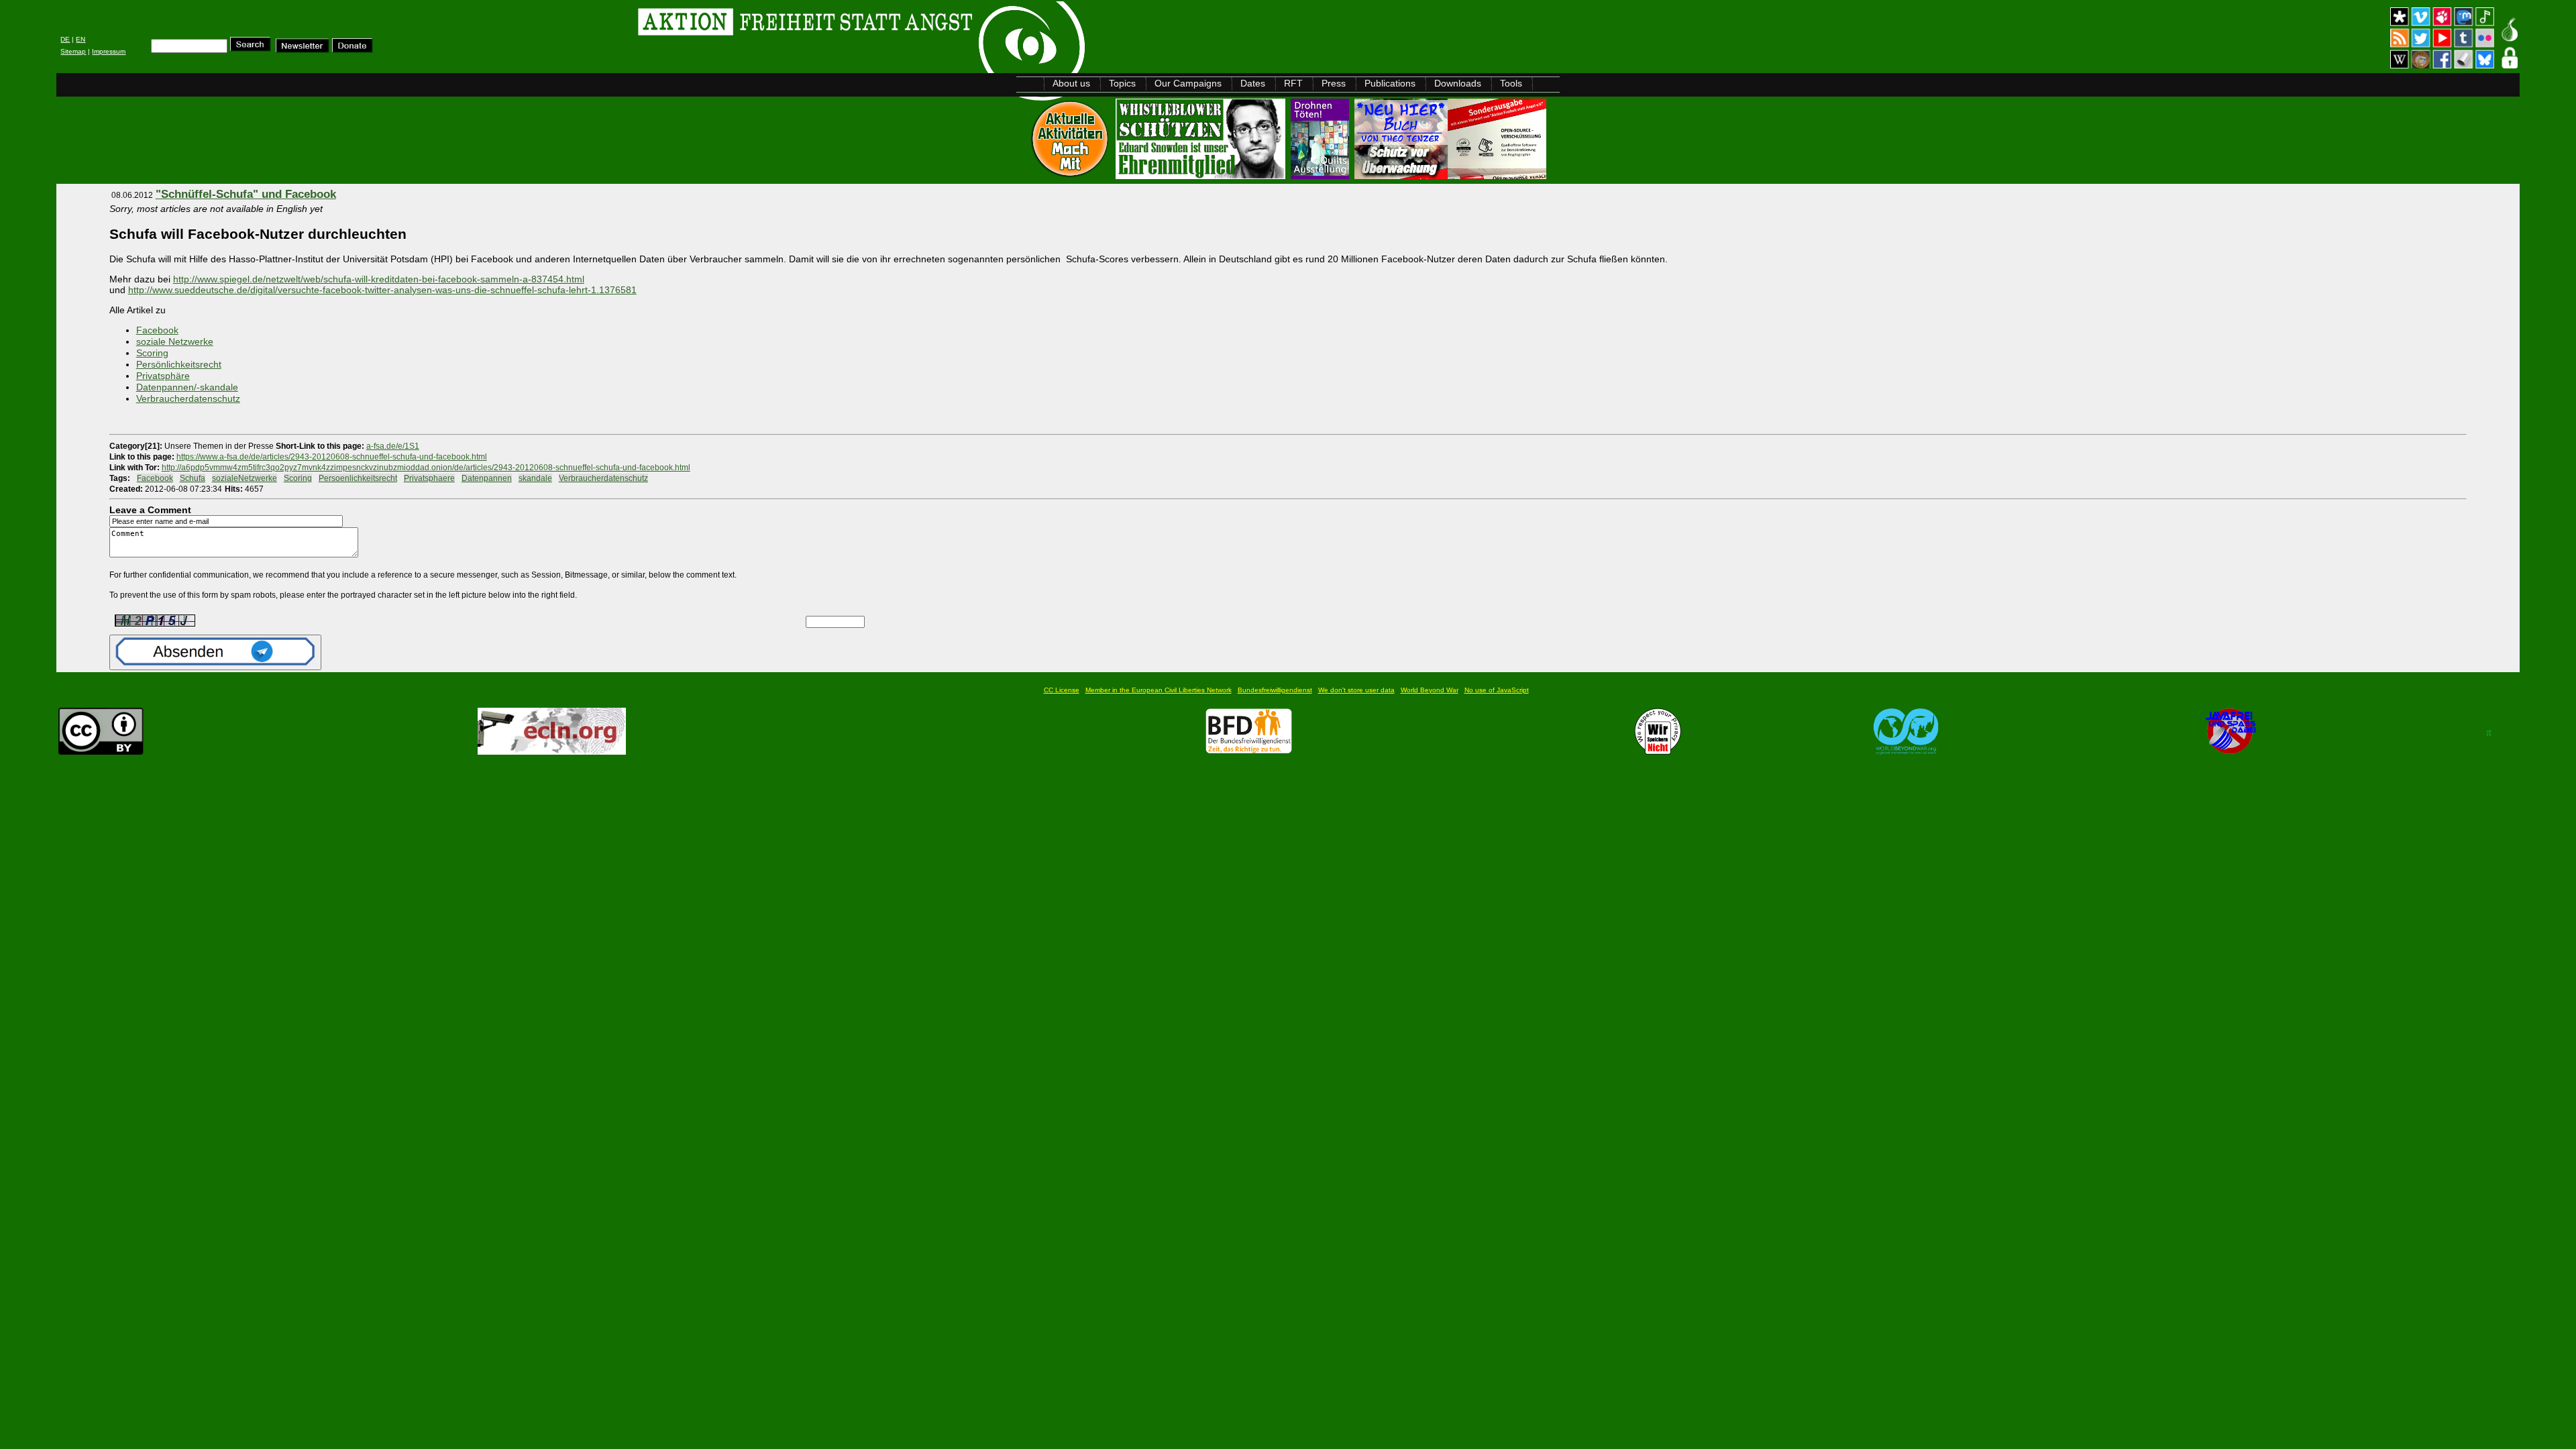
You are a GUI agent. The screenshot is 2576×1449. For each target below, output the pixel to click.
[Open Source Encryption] (1450, 175)
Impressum (109, 51)
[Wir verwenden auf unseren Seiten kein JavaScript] (2231, 751)
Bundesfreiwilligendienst (1275, 690)
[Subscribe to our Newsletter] (303, 49)
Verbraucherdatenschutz (188, 398)
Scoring (152, 353)
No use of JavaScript (1497, 690)
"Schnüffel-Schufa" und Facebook (246, 194)
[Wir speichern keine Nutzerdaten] (1658, 751)
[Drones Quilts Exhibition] (1321, 175)
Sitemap (73, 51)
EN (80, 39)
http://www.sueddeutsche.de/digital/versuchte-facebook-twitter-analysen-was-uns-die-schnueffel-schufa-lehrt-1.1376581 (382, 290)
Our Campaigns (1188, 83)
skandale (535, 478)
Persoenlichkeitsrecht (358, 478)
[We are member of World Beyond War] (1906, 751)
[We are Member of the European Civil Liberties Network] (552, 751)
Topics (1122, 83)
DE (65, 39)
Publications (1390, 83)
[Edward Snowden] (1202, 175)
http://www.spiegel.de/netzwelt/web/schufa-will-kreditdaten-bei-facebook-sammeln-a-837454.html (379, 279)
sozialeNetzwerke (245, 478)
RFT (1293, 83)
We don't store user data (1356, 690)
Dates (1253, 83)
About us (1071, 83)
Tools (1511, 83)
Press (1334, 83)
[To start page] (226, 24)
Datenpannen (487, 478)
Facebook (157, 330)
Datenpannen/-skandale (187, 387)
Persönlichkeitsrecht (179, 364)
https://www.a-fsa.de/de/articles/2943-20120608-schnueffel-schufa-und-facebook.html (332, 457)
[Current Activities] (1071, 175)
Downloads (1458, 83)
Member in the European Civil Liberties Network (1159, 690)
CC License (1062, 690)
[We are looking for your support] (1249, 751)
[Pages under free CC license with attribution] (101, 751)
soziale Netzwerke (175, 341)
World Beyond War (1430, 690)
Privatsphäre (163, 376)
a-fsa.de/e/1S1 (393, 446)
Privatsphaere (429, 478)
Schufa (193, 478)
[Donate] (353, 49)
